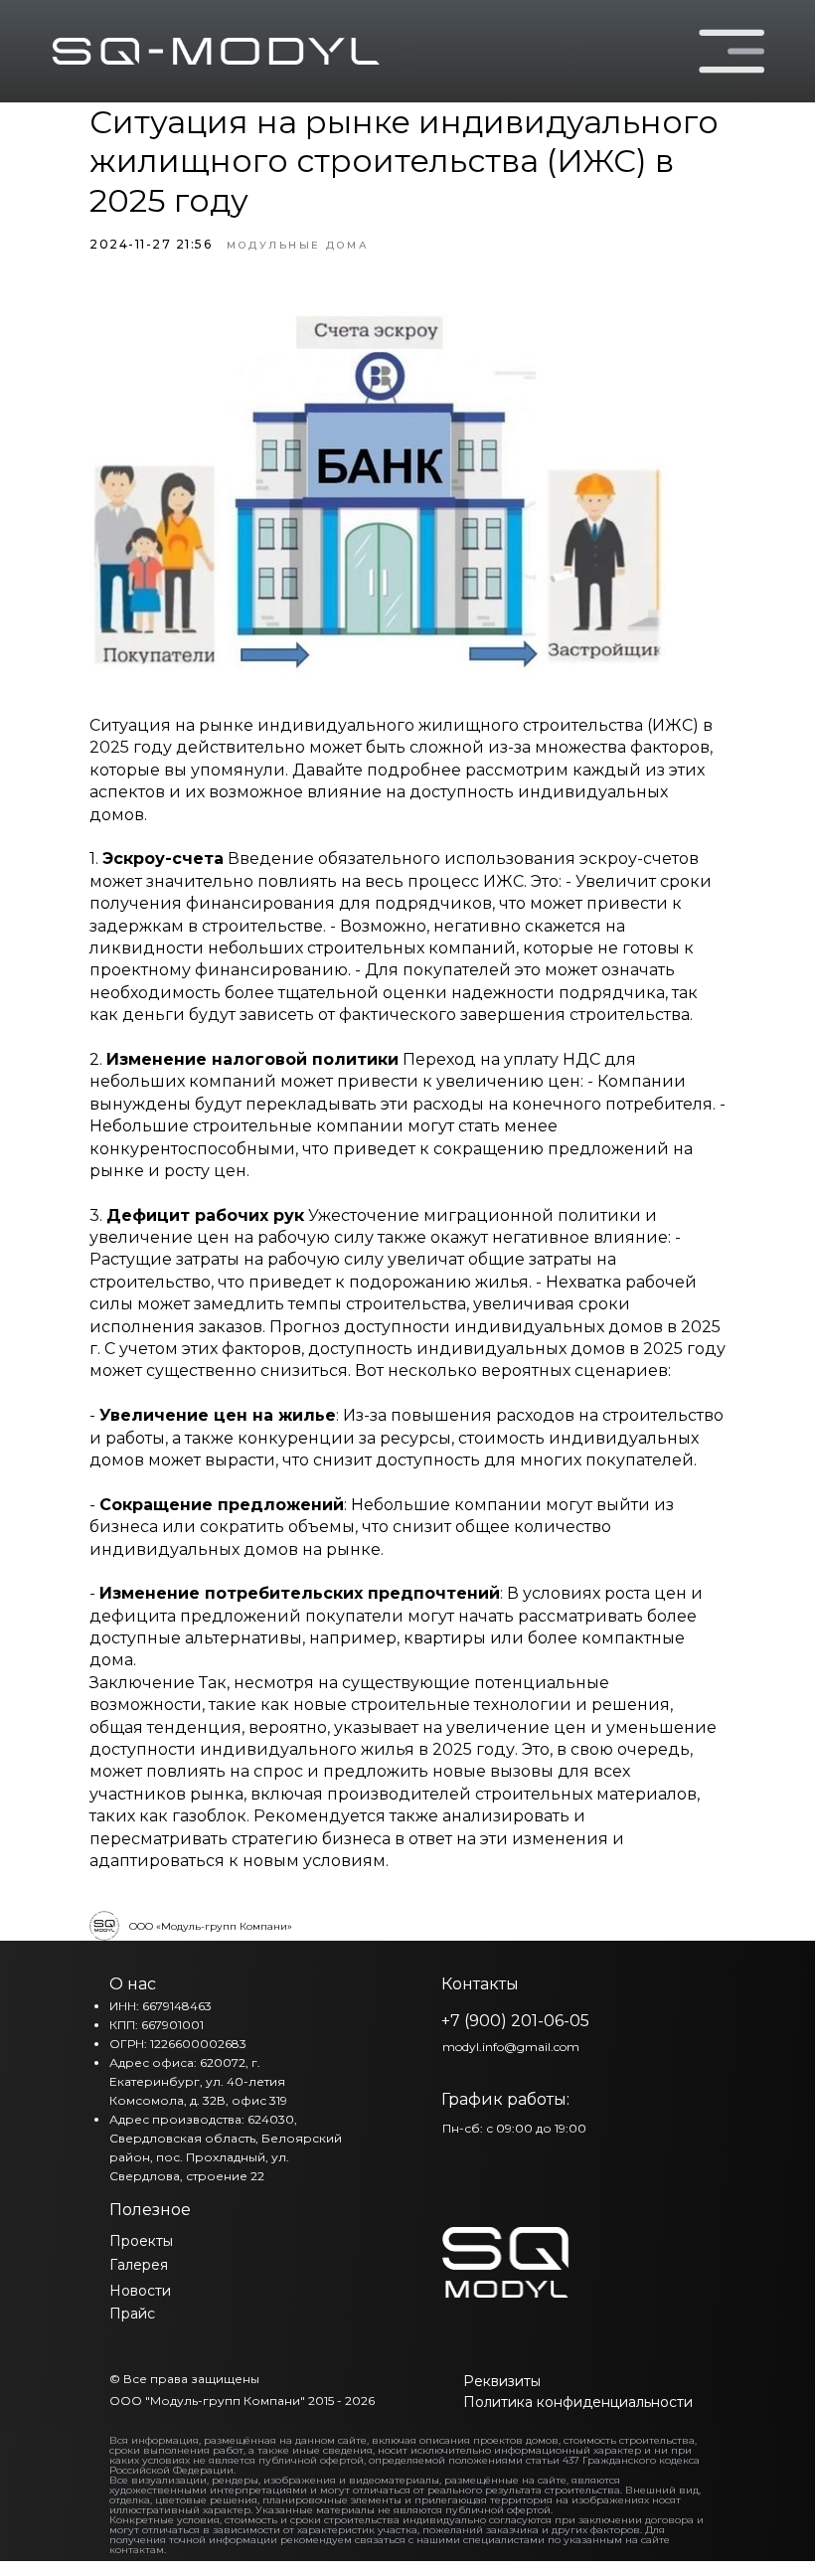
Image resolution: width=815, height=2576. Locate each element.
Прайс (132, 2314)
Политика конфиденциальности (578, 2402)
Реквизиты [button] (502, 2381)
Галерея (139, 2265)
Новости (140, 2291)
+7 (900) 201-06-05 (515, 2021)
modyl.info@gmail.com (511, 2047)
